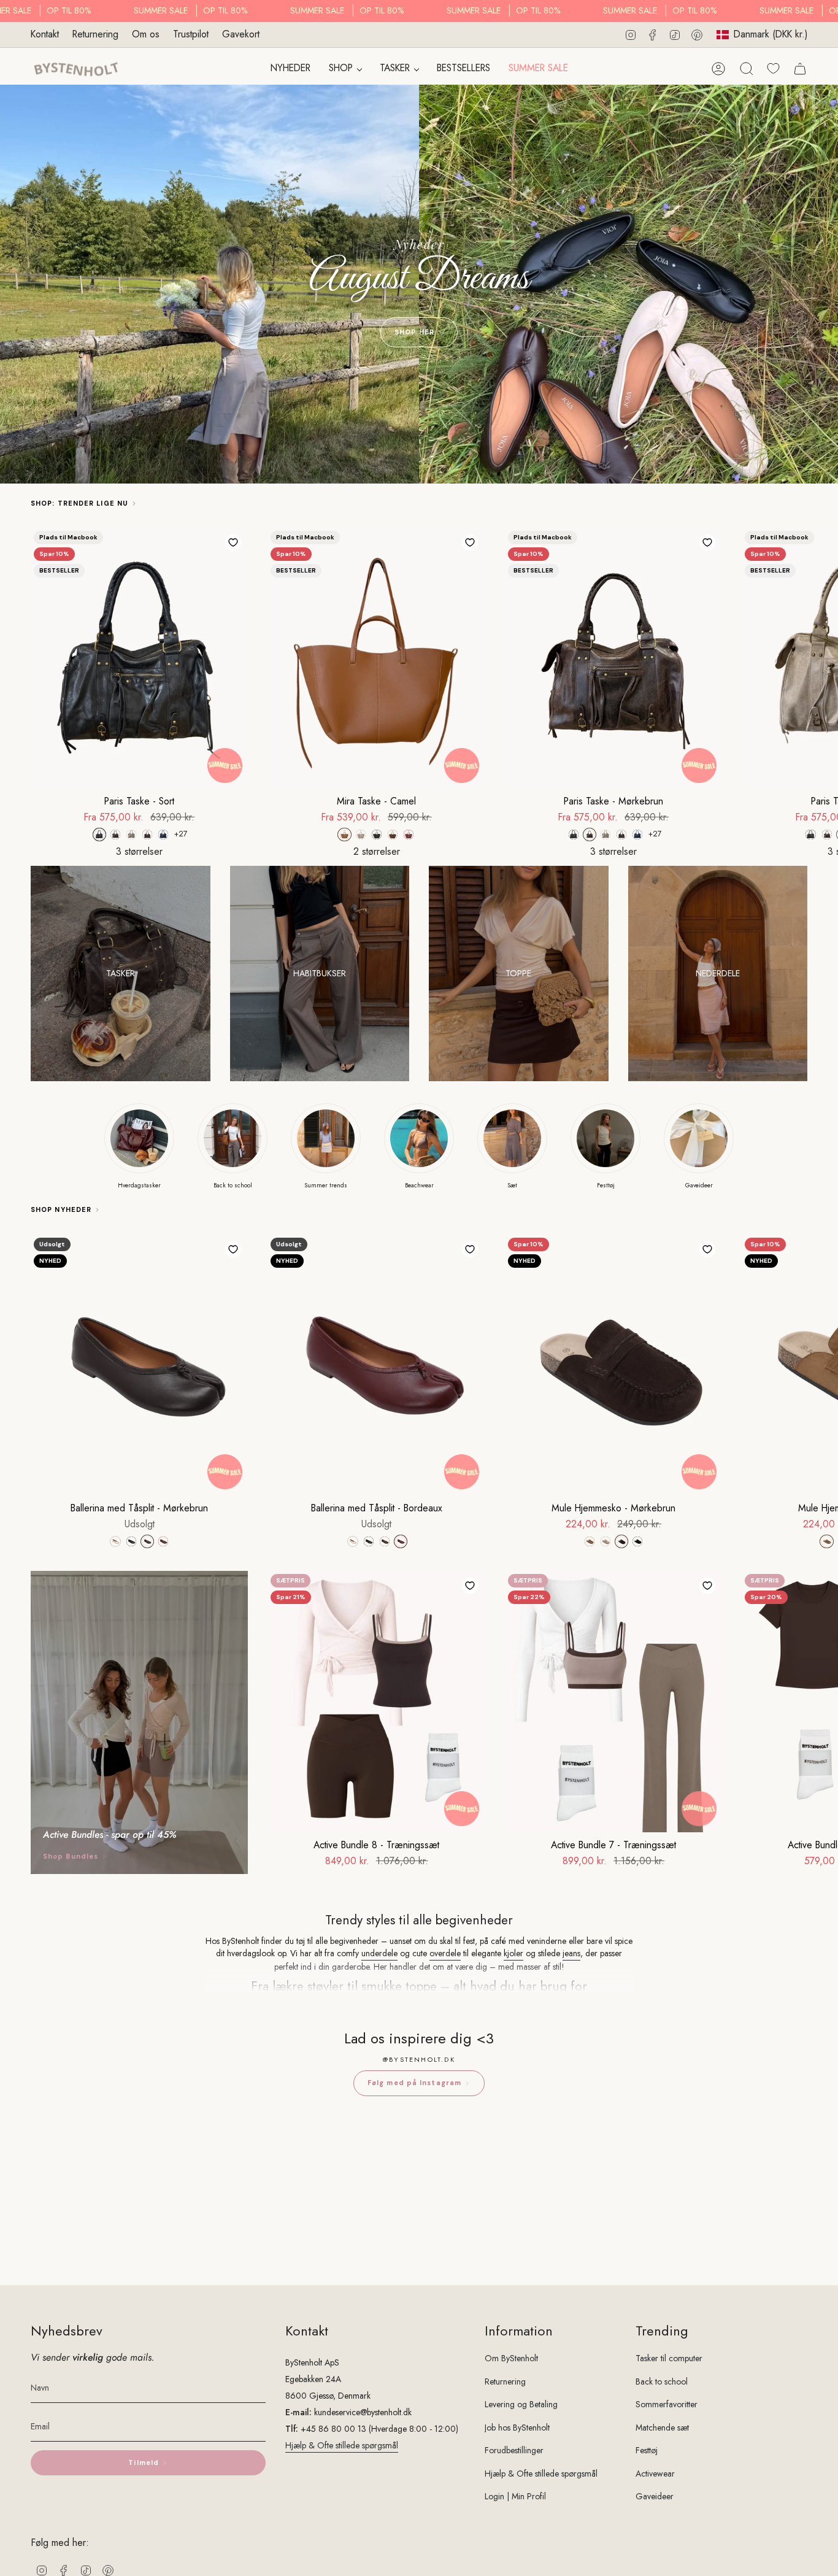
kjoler (513, 1953)
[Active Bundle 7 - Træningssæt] (613, 1701)
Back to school (662, 2381)
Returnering (95, 34)
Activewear (655, 2474)
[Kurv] (800, 69)
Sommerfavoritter (667, 2404)
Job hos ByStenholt (517, 2428)
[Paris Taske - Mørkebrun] (613, 658)
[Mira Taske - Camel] (376, 658)
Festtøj (647, 2450)
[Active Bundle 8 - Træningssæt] (376, 1701)
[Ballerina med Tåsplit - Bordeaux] (376, 1365)
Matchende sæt (662, 2428)
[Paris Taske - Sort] (139, 658)
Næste (820, 658)
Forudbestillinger (514, 2450)
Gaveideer (655, 2496)
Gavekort (241, 34)
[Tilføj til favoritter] (233, 542)
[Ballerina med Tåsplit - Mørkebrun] (139, 1365)
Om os (146, 34)
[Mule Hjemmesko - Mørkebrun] (613, 1365)
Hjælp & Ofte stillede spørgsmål (342, 2445)
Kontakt (45, 34)
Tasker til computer (669, 2358)
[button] (345, 69)
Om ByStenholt (511, 2358)
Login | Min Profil (515, 2496)
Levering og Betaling (521, 2404)
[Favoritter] (773, 68)
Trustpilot (191, 34)
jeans (571, 1953)
